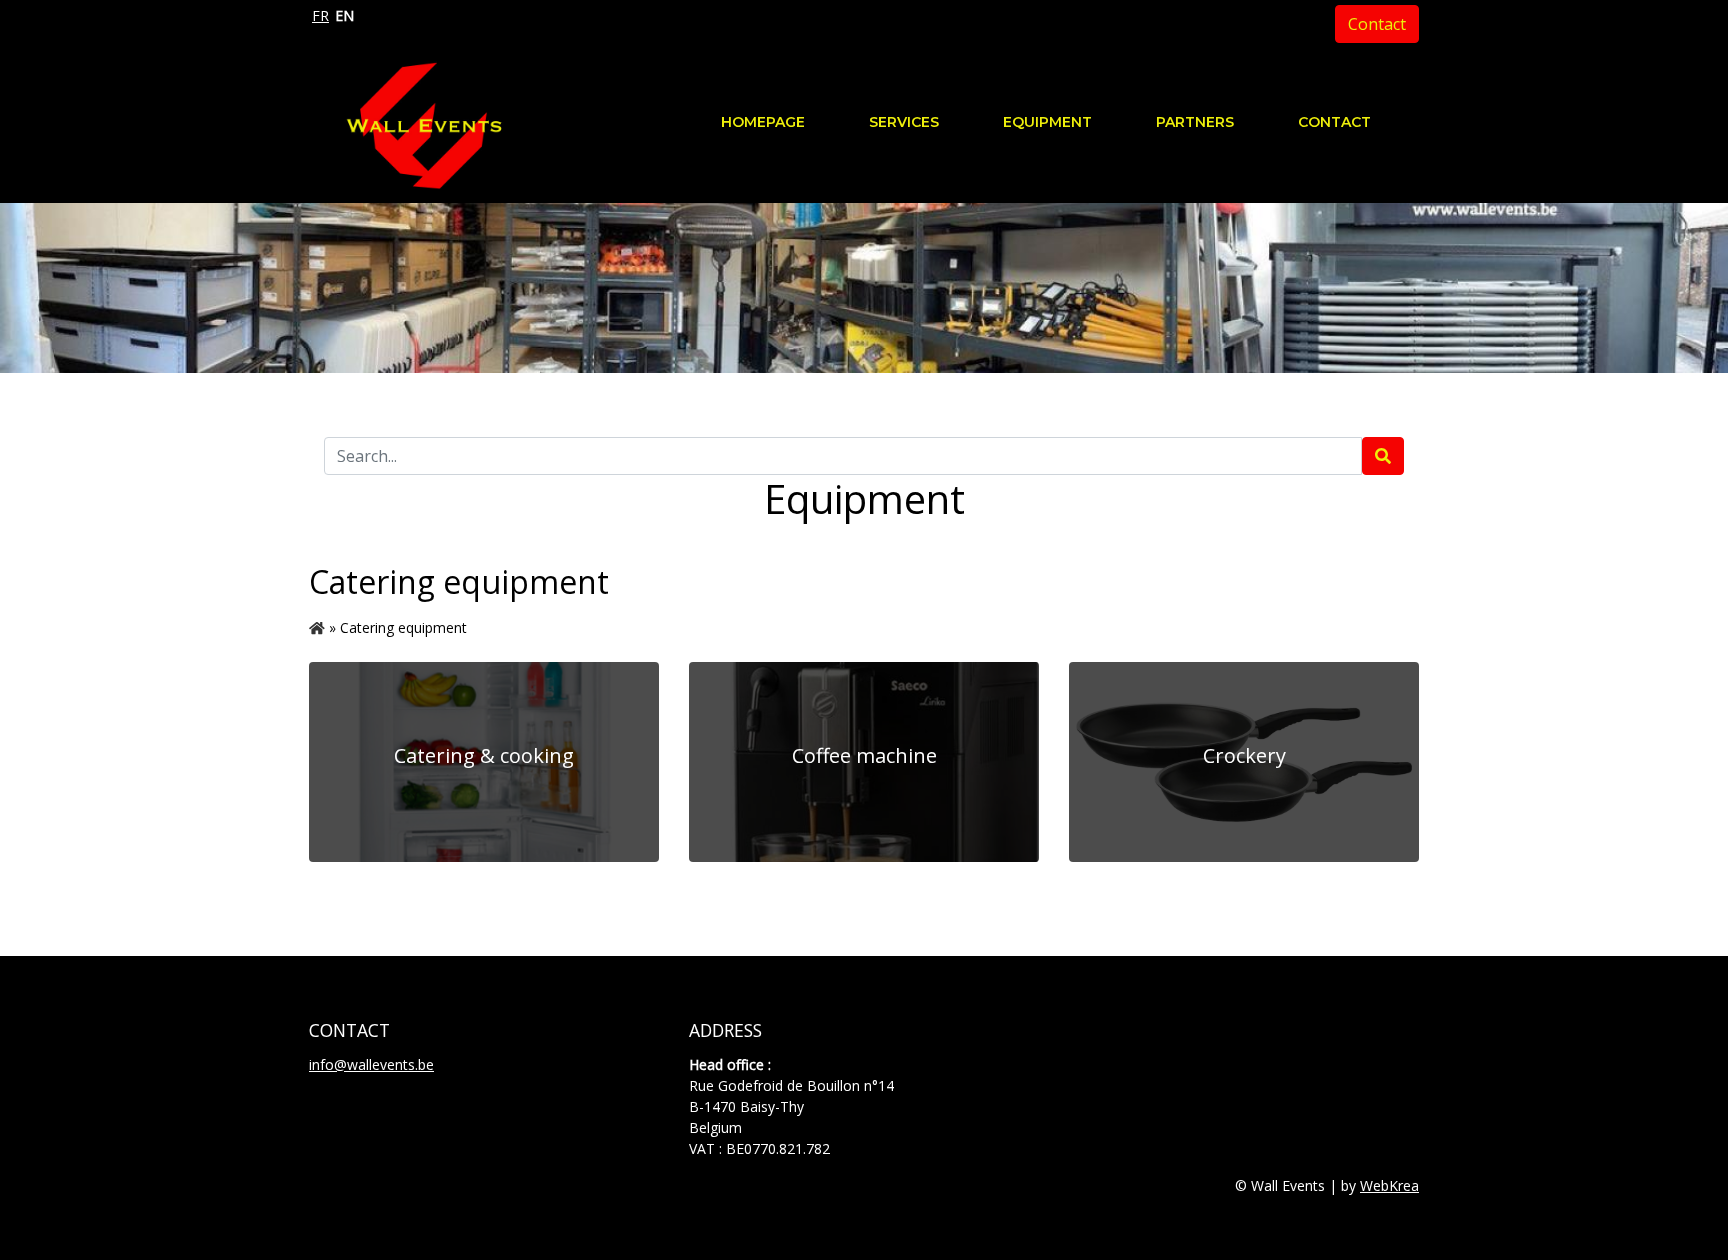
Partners (1195, 122)
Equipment (1047, 122)
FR (320, 15)
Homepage (763, 122)
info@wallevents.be (371, 1064)
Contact (1377, 24)
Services (904, 122)
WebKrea (1389, 1185)
